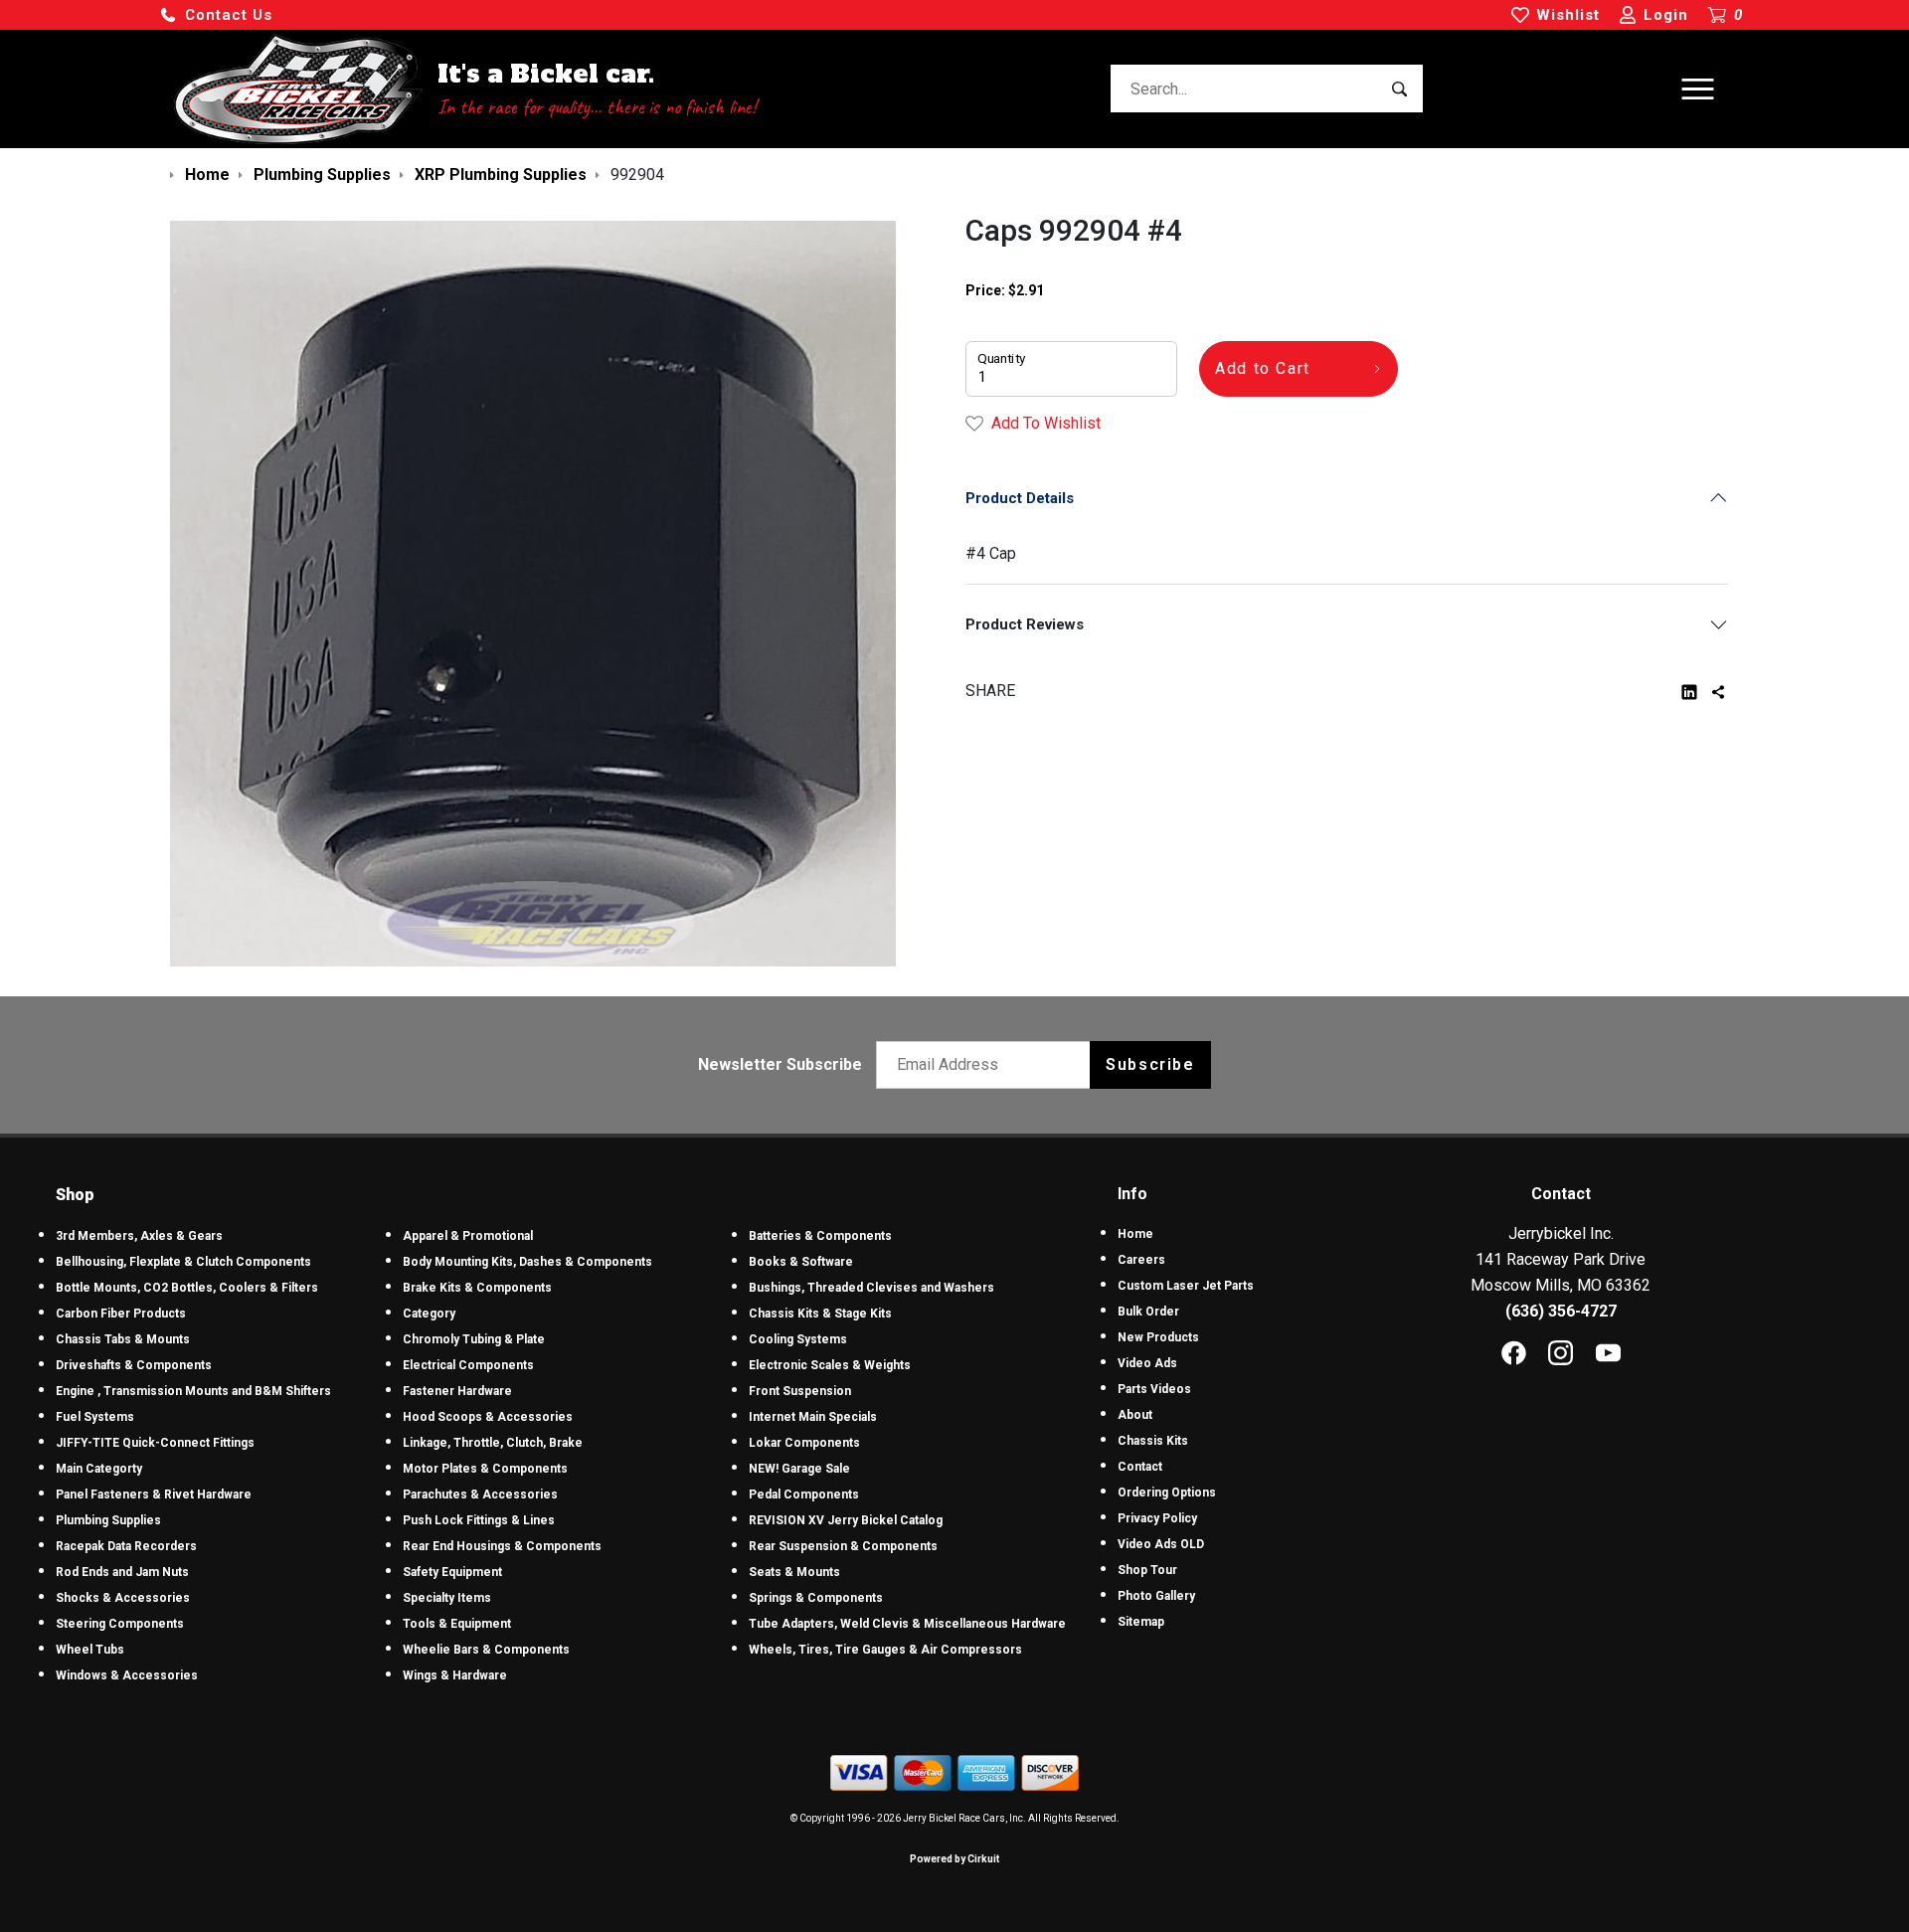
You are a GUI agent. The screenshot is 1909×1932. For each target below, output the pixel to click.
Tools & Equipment (457, 1624)
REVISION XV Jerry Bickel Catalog (846, 1520)
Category (429, 1314)
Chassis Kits (1153, 1441)
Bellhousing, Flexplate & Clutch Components (183, 1262)
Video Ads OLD (1161, 1544)
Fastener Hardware (457, 1391)
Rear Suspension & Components (843, 1546)
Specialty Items (447, 1598)
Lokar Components (804, 1443)
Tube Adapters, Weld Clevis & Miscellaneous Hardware (907, 1624)
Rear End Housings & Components (502, 1546)
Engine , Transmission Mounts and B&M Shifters (193, 1391)
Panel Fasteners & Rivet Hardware (154, 1494)
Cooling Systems (798, 1339)
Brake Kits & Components (477, 1288)
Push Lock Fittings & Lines (479, 1520)
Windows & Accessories (127, 1675)
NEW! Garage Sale (799, 1469)
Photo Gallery (1156, 1596)
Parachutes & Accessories (480, 1494)
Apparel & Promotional (468, 1236)
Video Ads (1147, 1363)
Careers (1141, 1260)
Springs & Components (816, 1598)
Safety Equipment (452, 1572)
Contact (1140, 1467)
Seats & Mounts (794, 1572)
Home (1135, 1234)
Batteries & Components (820, 1236)
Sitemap (1141, 1622)
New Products (1158, 1337)
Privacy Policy (1157, 1518)
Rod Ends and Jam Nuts (122, 1572)
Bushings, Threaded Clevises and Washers (871, 1288)
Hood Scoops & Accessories (488, 1417)
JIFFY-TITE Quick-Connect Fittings (155, 1443)
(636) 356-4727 (1561, 1311)
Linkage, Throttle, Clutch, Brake (493, 1443)
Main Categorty (99, 1469)
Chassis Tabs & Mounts (123, 1339)
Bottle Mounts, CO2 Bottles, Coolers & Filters (187, 1288)
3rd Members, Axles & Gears (139, 1236)
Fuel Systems (95, 1417)
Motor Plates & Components (485, 1469)
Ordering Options (1167, 1493)
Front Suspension (800, 1391)
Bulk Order (1148, 1312)
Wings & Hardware (455, 1675)
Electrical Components (468, 1365)
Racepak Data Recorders (126, 1546)
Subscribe (1150, 1064)
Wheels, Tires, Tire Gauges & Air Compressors (885, 1650)
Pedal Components (804, 1494)
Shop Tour (1147, 1570)
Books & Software (801, 1262)
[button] (216, 15)
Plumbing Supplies (108, 1520)
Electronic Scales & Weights (830, 1365)
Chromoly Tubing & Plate (474, 1339)
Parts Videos (1154, 1389)
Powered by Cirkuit (954, 1859)
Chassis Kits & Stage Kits (820, 1314)
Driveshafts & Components (134, 1365)
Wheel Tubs (90, 1650)
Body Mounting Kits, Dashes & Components (527, 1262)
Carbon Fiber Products (121, 1314)
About (1135, 1415)
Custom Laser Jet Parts (1186, 1286)
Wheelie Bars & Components (486, 1650)
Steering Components (120, 1624)
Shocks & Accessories (123, 1598)
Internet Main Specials (813, 1417)
